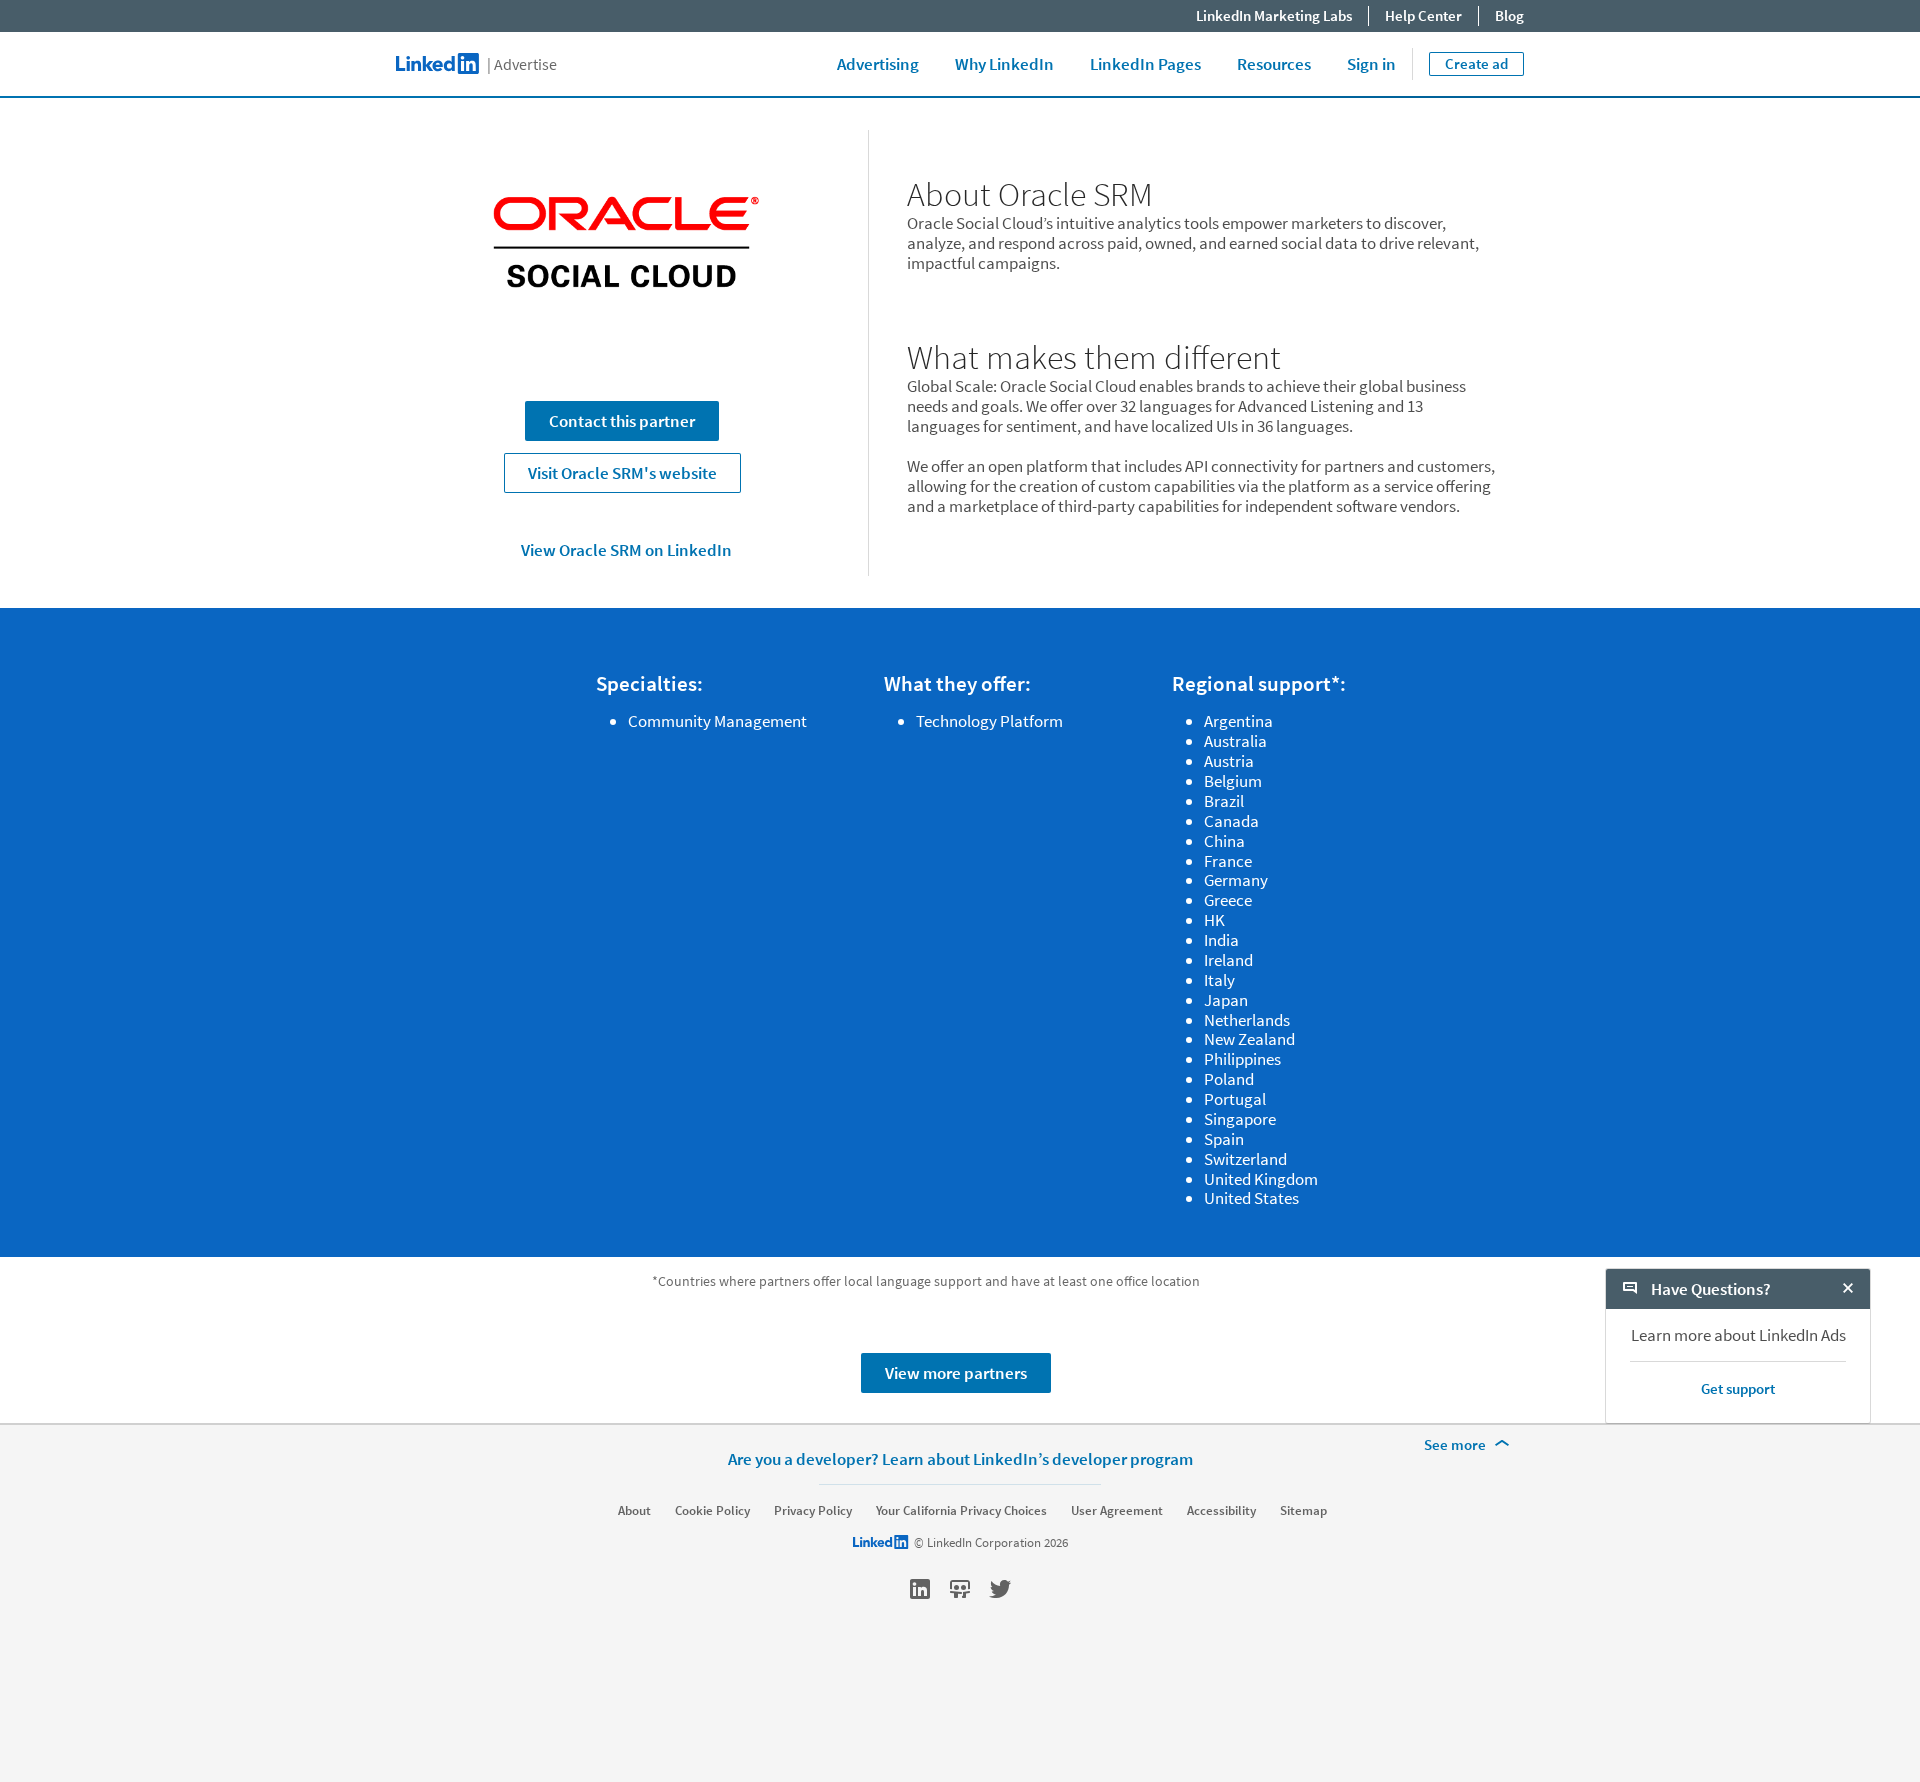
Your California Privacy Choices (961, 1511)
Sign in (1371, 64)
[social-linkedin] (920, 1589)
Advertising (878, 64)
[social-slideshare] (960, 1589)
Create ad (1476, 63)
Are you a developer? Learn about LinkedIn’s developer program (960, 1458)
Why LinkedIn (1004, 64)
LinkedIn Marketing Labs (1274, 15)
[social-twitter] (1000, 1589)
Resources (1274, 64)
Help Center (1423, 15)
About (634, 1511)
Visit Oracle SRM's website (622, 473)
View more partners (956, 1373)
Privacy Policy (813, 1511)
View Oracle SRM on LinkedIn (626, 550)
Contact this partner (622, 421)
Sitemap (1303, 1511)
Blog (1509, 15)
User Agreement (1117, 1511)
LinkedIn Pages (1145, 64)
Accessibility (1221, 1511)
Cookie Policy (712, 1511)
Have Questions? (1709, 1289)
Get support (1738, 1388)
